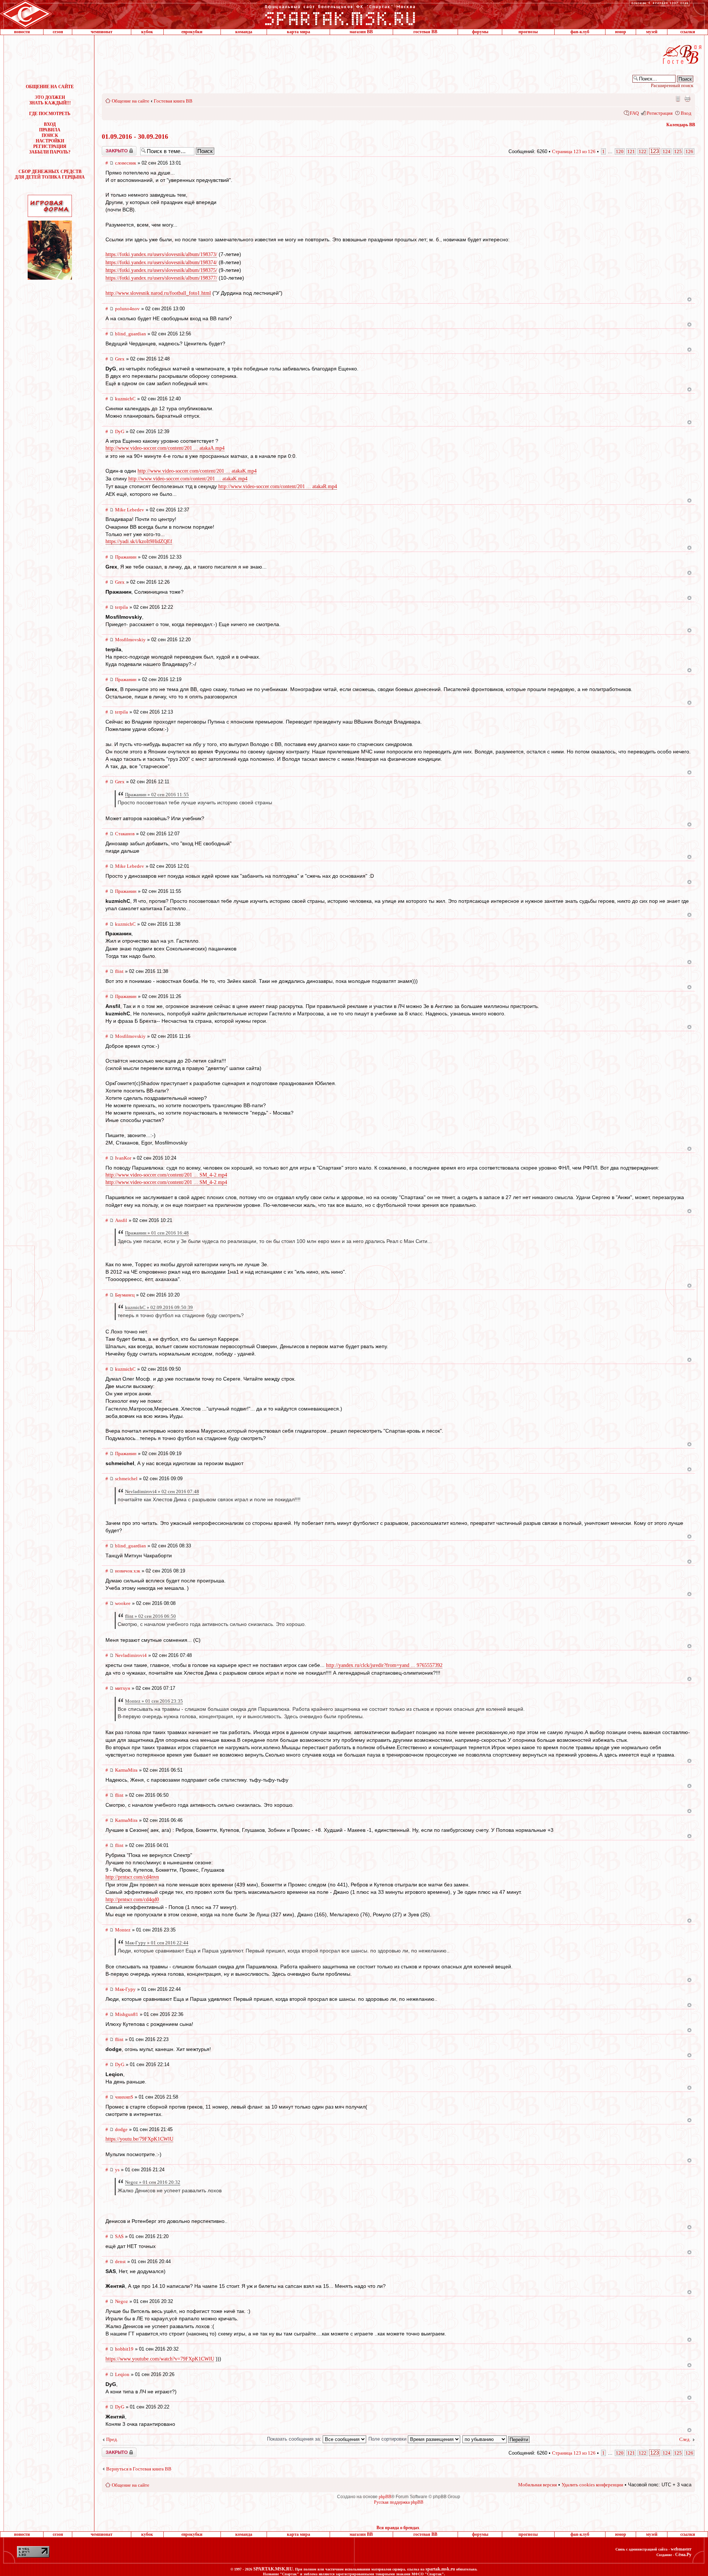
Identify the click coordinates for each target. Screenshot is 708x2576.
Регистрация (660, 113)
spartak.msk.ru (440, 2569)
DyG (120, 431)
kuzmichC (125, 399)
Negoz (122, 2301)
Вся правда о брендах (398, 2528)
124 (667, 151)
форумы (480, 32)
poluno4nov (127, 309)
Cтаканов (125, 834)
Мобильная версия (677, 99)
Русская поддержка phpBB (399, 2502)
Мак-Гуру (125, 1989)
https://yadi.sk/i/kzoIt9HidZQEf (139, 541)
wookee (123, 1603)
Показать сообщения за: (295, 2439)
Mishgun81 (127, 2014)
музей (652, 32)
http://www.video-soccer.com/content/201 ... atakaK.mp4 (197, 471)
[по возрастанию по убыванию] (496, 2439)
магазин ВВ (361, 32)
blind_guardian (131, 334)
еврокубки (192, 32)
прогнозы (528, 32)
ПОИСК (50, 135)
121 (631, 151)
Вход (686, 113)
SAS (119, 2236)
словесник (126, 163)
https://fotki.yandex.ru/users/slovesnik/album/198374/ (161, 263)
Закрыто (110, 149)
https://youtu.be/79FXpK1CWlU (139, 2139)
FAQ (634, 113)
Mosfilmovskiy (130, 640)
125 (678, 151)
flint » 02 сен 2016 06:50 (150, 1616)
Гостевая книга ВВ (173, 101)
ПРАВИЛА (50, 130)
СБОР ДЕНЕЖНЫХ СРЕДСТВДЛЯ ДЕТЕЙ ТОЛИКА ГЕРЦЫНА (50, 174)
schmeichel (126, 1479)
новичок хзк (128, 1571)
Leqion (122, 2374)
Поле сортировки (388, 2439)
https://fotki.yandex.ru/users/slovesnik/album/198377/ (161, 278)
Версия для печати (687, 99)
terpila (122, 607)
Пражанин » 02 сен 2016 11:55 (157, 795)
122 (643, 151)
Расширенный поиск (672, 85)
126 (689, 151)
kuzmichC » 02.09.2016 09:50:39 (159, 1307)
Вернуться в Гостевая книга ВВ (139, 2469)
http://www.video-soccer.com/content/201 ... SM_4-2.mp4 (166, 1175)
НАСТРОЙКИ (50, 141)
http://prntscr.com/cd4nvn (132, 1877)
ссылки (688, 32)
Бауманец (125, 1295)
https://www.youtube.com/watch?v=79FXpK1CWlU (160, 2359)
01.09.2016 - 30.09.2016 (135, 137)
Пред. (112, 2439)
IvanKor (123, 1158)
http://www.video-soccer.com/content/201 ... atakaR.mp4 (278, 486)
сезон (58, 32)
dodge (121, 2129)
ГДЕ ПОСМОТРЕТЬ (50, 114)
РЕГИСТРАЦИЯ (50, 146)
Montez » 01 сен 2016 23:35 (154, 1701)
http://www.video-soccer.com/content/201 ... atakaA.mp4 (165, 448)
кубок (147, 32)
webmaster (681, 2549)
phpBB (385, 2497)
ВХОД (50, 124)
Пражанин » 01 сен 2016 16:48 (157, 1233)
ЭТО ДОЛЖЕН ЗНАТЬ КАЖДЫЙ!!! (50, 100)
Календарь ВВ (681, 125)
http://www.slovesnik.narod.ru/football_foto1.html (158, 293)
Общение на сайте (131, 101)
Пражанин (126, 557)
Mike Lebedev (130, 510)
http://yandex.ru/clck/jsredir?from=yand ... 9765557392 (384, 1665)
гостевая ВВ (425, 32)
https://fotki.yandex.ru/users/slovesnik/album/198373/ (161, 254)
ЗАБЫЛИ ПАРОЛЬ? (50, 152)
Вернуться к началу (689, 299)
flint (119, 971)
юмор (621, 32)
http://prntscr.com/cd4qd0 (132, 1900)
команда (244, 32)
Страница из (574, 151)
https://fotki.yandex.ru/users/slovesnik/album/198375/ (161, 270)
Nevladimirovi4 (131, 1655)
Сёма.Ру (683, 2555)
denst (120, 2261)
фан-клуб (580, 32)
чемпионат (102, 32)
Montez (123, 1930)
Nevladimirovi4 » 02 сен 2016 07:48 (162, 1491)
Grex (120, 359)
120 (620, 151)
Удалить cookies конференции (592, 2485)
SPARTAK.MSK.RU (273, 2569)
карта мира (299, 32)
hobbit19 (124, 2349)
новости (22, 32)
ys (117, 2170)
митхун (123, 1688)
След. (685, 2439)
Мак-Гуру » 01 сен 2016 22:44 (157, 1943)
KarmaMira (126, 1770)
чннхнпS (124, 2097)
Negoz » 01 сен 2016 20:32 (153, 2182)
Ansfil (121, 1220)
